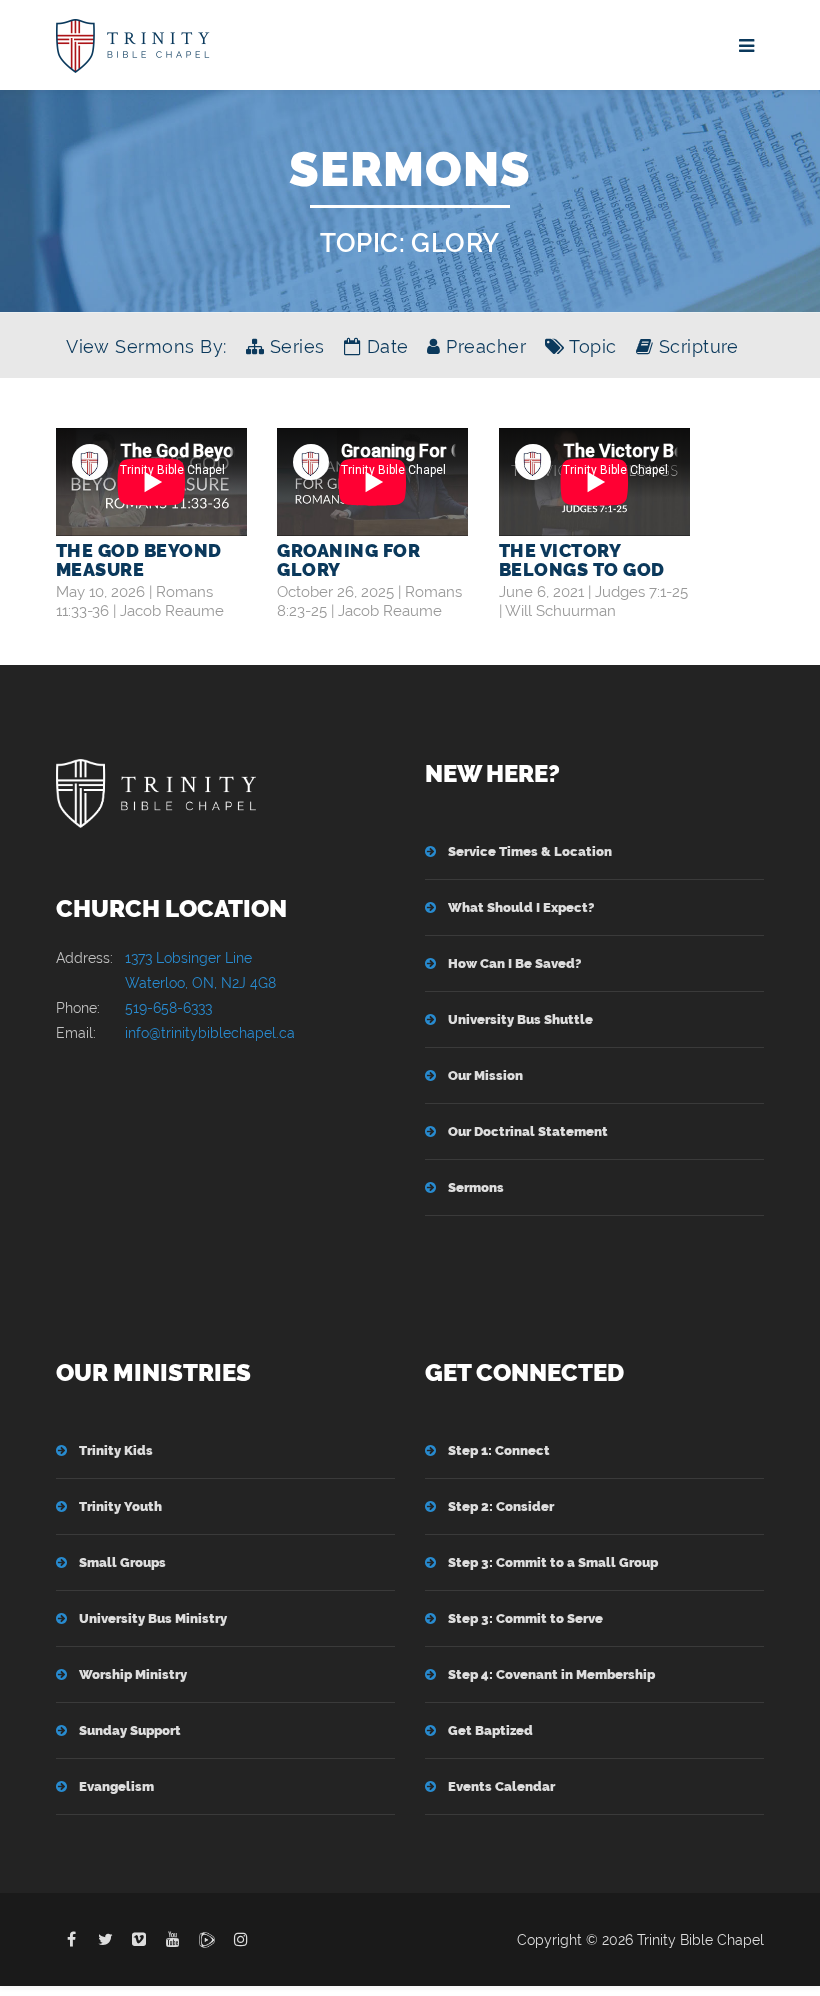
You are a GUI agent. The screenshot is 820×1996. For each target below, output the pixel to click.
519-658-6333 (168, 1008)
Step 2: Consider (501, 1506)
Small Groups (122, 1562)
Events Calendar (501, 1786)
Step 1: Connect (499, 1450)
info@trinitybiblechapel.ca (210, 1033)
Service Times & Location (530, 851)
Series (294, 346)
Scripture (696, 346)
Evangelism (116, 1786)
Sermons (476, 1187)
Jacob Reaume (172, 611)
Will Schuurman (560, 611)
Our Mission (485, 1075)
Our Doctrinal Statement (528, 1131)
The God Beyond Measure (139, 560)
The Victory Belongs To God (582, 560)
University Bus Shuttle (520, 1019)
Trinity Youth (120, 1506)
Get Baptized (490, 1730)
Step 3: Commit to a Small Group (553, 1562)
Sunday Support (130, 1730)
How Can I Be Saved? (514, 963)
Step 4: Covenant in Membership (551, 1674)
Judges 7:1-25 (641, 592)
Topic (590, 346)
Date (384, 346)
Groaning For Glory (348, 560)
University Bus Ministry (153, 1618)
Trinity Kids (116, 1450)
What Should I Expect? (521, 907)
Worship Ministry (133, 1674)
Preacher (483, 346)
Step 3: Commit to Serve (525, 1618)
